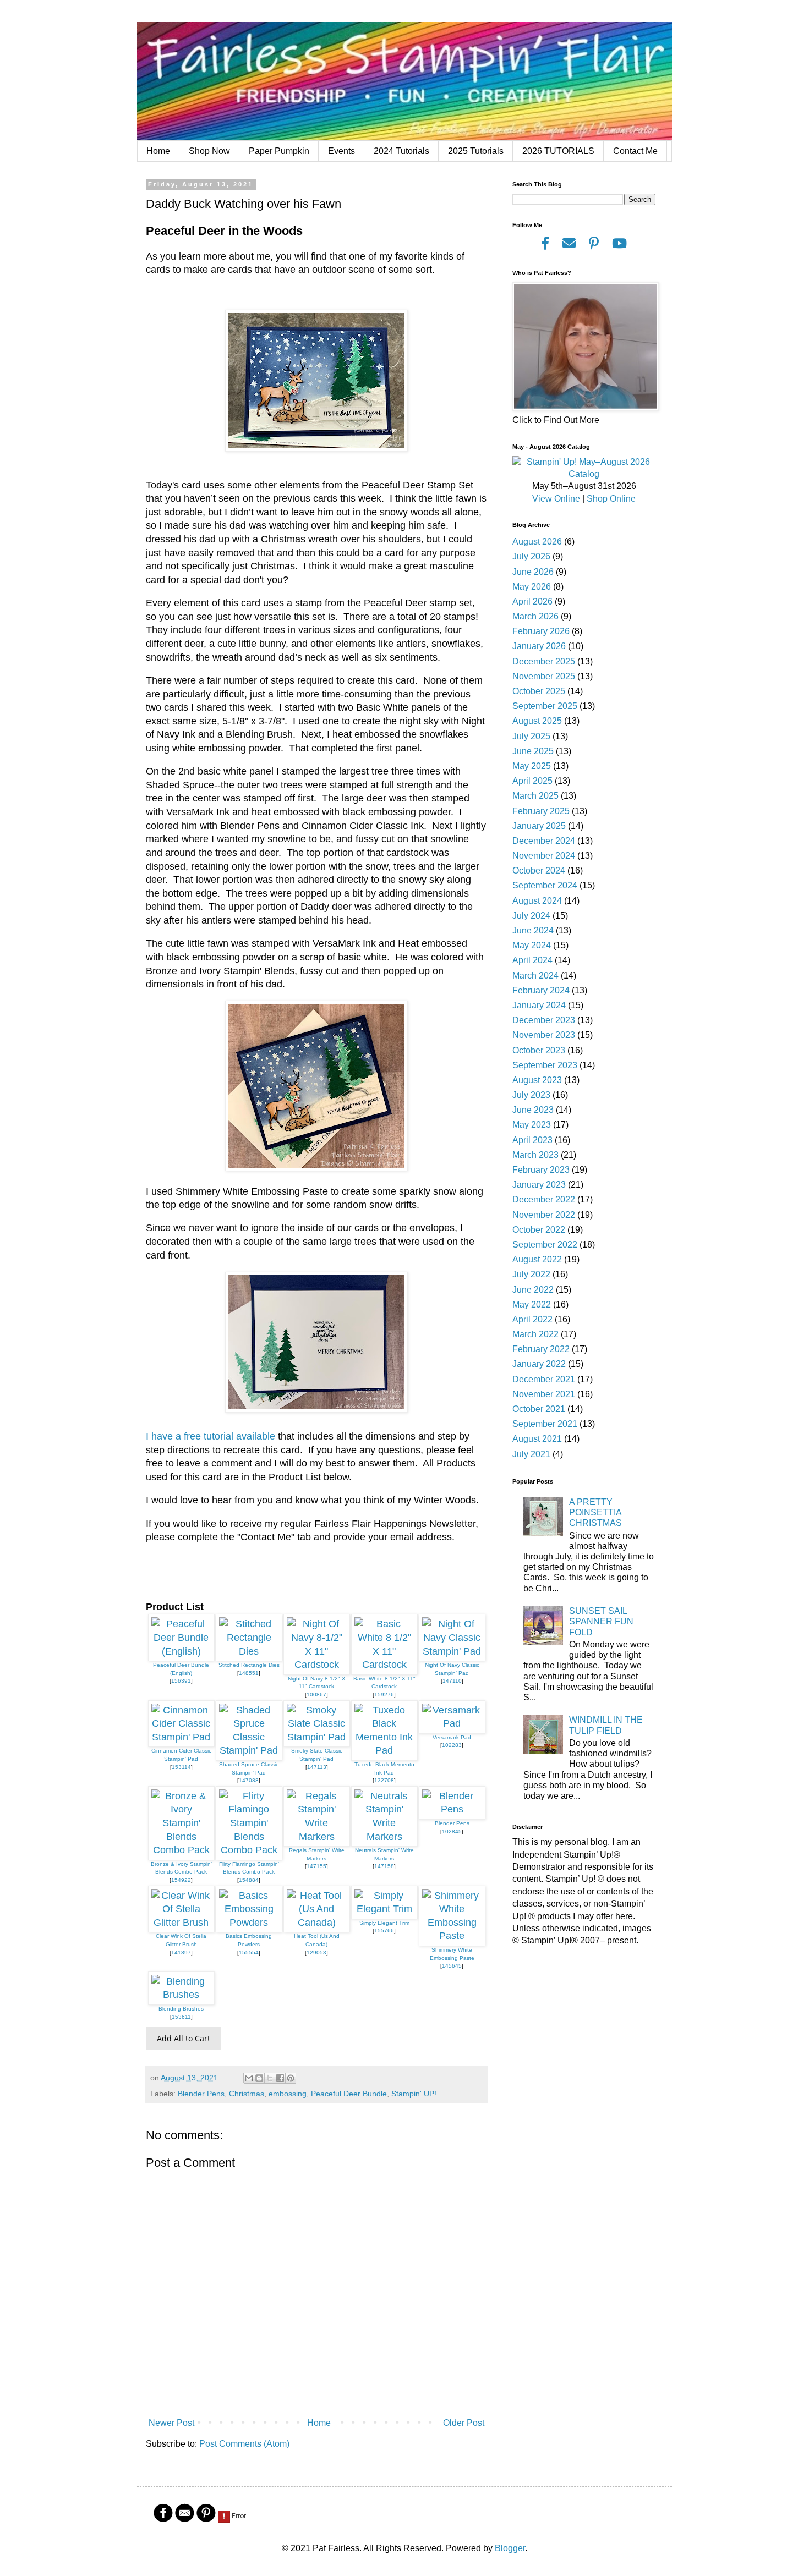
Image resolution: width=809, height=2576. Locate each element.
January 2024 (539, 1005)
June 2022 (533, 1290)
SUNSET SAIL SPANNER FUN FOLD (601, 1621)
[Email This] (249, 2078)
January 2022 (539, 1364)
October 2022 (539, 1230)
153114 (181, 1767)
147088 (249, 1780)
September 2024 (545, 885)
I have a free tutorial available (212, 1436)
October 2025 (539, 691)
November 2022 (544, 1215)
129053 (316, 1952)
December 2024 (544, 841)
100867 (316, 1695)
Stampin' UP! (414, 2094)
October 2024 (539, 870)
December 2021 (544, 1379)
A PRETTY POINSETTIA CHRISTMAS (595, 1512)
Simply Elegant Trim (384, 1923)
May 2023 (532, 1125)
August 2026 (537, 542)
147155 (316, 1866)
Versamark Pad (452, 1737)
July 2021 (531, 1454)
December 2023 (544, 1020)
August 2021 (537, 1439)
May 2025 (532, 766)
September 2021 (545, 1424)
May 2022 (532, 1305)
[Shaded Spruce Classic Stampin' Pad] (249, 1750)
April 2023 (532, 1140)
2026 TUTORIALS (558, 151)
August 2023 (537, 1080)
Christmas (247, 2094)
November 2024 (544, 856)
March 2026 (535, 616)
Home (158, 151)
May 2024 (532, 945)
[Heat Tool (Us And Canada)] (317, 1923)
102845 (452, 1831)
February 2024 (541, 990)
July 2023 (531, 1095)
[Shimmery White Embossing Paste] (452, 1936)
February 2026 (541, 631)
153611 (181, 2017)
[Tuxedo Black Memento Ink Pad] (384, 1750)
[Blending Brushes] (181, 1995)
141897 (181, 1952)
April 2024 (532, 960)
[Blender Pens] (452, 1809)
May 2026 (532, 587)
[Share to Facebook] (280, 2078)
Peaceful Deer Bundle (349, 2094)
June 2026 (533, 572)
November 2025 (544, 676)
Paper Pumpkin (279, 151)
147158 (384, 1866)
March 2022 (535, 1334)
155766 (384, 1930)
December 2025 (544, 661)
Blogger (510, 2548)
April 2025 (532, 781)
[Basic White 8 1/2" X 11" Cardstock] (384, 1665)
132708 (384, 1780)
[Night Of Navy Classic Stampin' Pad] (452, 1651)
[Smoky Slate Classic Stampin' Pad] (317, 1737)
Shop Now (209, 151)
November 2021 (544, 1394)
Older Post (464, 2423)
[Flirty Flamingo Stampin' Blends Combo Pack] (249, 1850)
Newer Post (171, 2423)
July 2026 (531, 556)
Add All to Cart (184, 2038)
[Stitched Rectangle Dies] (249, 1651)
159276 (384, 1695)
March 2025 (535, 796)
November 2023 (544, 1035)
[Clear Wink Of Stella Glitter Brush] (181, 1923)
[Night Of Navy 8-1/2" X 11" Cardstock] (317, 1665)
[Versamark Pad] (452, 1723)
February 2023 (541, 1170)
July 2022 (531, 1274)
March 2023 (535, 1155)
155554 (249, 1952)
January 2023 (539, 1185)
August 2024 (537, 901)
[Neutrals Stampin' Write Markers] (384, 1837)
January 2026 (539, 646)
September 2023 (545, 1065)
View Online (556, 499)
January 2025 (539, 826)
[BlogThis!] (259, 2078)
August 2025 (537, 721)
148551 (249, 1673)
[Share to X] (270, 2078)
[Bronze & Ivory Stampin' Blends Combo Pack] (181, 1850)
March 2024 (535, 976)
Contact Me (635, 151)
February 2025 (541, 811)
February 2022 (541, 1349)
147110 (452, 1681)
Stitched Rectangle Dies (249, 1665)
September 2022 (545, 1245)
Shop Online (611, 499)
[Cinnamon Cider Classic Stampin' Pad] (181, 1737)
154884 (249, 1880)
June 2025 (533, 751)
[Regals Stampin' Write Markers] (317, 1837)
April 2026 (532, 602)
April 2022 (532, 1319)
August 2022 (537, 1259)
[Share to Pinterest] (291, 2078)
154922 (181, 1880)
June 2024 (533, 930)
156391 (181, 1681)
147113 (317, 1767)
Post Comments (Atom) (244, 2444)
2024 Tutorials (401, 151)
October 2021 (539, 1409)
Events (341, 151)
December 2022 (544, 1199)
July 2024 (531, 916)
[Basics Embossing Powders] (249, 1923)
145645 (452, 1966)
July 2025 (531, 736)
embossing (288, 2094)
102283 (452, 1745)
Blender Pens (452, 1823)
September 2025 (545, 706)
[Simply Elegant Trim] (384, 1909)
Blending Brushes (181, 2009)
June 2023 (533, 1110)
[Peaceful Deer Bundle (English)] (181, 1651)
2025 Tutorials (476, 151)
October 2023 (539, 1050)
